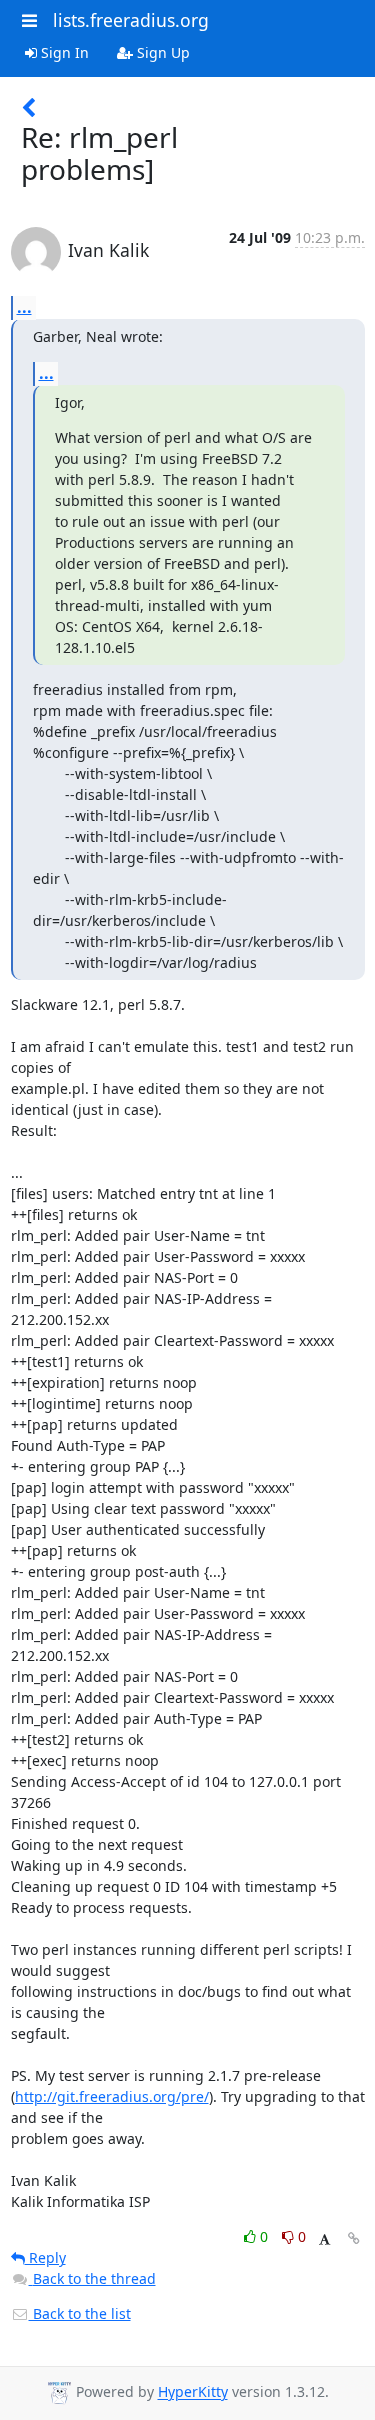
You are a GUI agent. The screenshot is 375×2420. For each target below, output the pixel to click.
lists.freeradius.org (131, 20)
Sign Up (161, 52)
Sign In (63, 52)
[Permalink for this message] (354, 2238)
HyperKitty (193, 2392)
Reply (45, 2257)
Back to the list (80, 2313)
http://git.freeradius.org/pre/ (112, 2096)
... (24, 307)
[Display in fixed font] (324, 2239)
